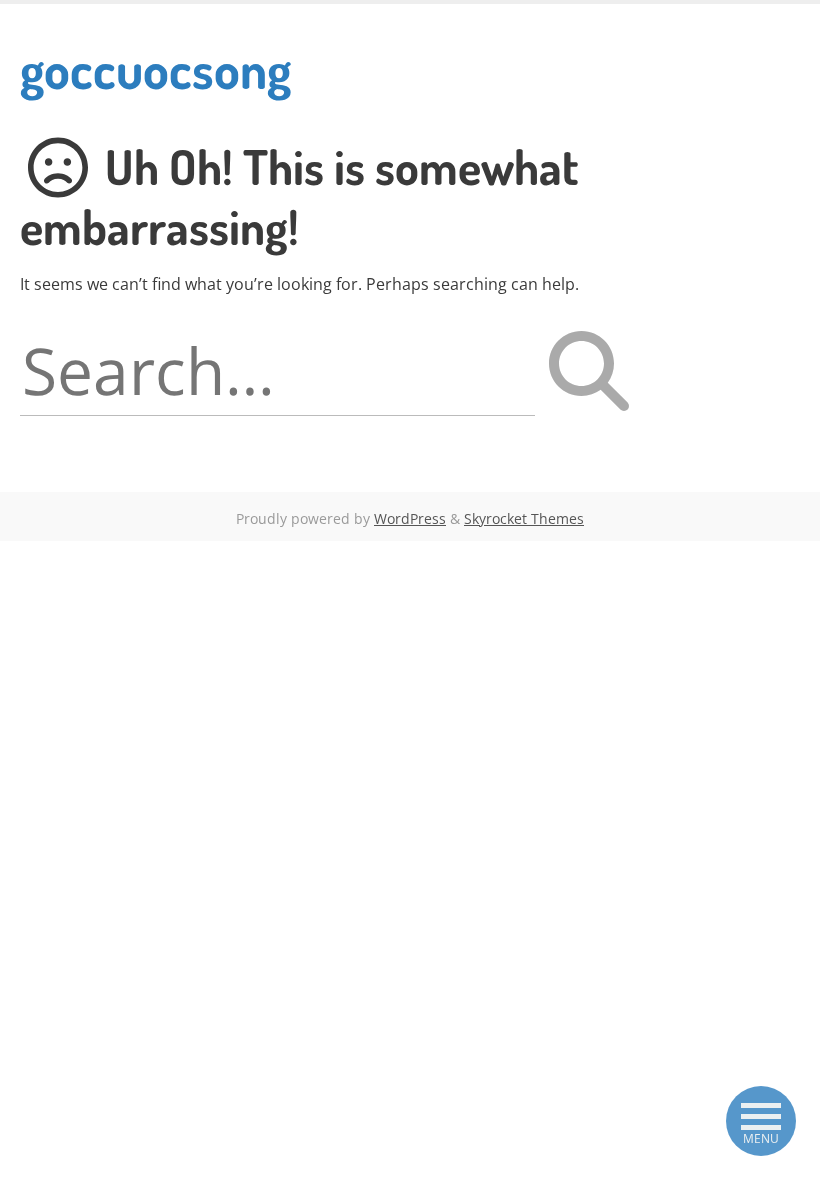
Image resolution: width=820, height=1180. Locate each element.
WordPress (410, 518)
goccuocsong (155, 68)
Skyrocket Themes (524, 518)
